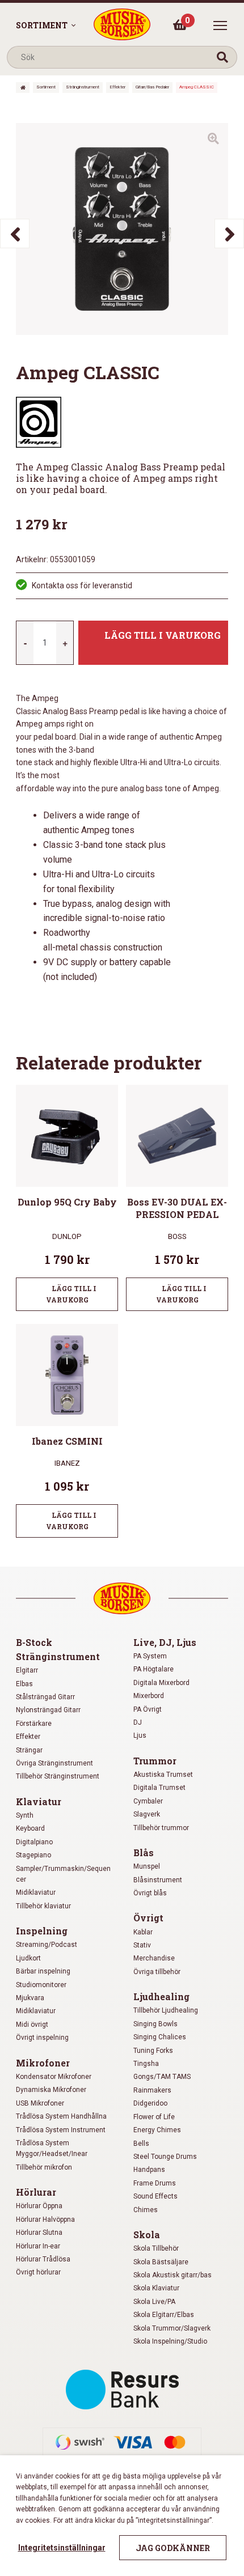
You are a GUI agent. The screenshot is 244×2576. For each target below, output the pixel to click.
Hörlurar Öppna (39, 2206)
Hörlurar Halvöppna (45, 2219)
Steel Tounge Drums (165, 2157)
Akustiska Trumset (163, 1775)
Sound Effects (155, 2196)
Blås (144, 1853)
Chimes (146, 2210)
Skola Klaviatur (156, 2288)
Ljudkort (28, 1958)
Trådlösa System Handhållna (61, 2116)
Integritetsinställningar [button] (62, 2548)
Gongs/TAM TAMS (162, 2077)
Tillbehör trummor (161, 1828)
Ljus (140, 1735)
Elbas (24, 1684)
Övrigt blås (150, 1893)
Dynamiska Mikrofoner (51, 2090)
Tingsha (146, 2064)
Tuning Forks (153, 2051)
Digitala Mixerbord (161, 1683)
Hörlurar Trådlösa (43, 2259)
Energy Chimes (157, 2130)
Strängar (29, 1750)
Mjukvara (30, 1998)
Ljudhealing (161, 1996)
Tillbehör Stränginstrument (58, 1776)
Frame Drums (155, 2183)
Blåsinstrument (158, 1880)
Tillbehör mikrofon (44, 2167)
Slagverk (147, 1814)
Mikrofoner (43, 2063)
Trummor (155, 1761)
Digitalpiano (34, 1842)
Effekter (117, 87)
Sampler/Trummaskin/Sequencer (63, 1874)
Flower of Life (154, 2117)
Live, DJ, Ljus (165, 1642)
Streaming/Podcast (47, 1945)
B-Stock (34, 1642)
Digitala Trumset (159, 1788)
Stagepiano (33, 1855)
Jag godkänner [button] (173, 2548)
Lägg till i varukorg (163, 635)
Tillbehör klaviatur (43, 1906)
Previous (15, 234)
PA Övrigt (148, 1709)
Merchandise (154, 1958)
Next (229, 234)
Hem (23, 88)
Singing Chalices (160, 2037)
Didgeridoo (150, 2103)
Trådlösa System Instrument (61, 2130)
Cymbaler (148, 1801)
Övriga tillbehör (157, 1972)
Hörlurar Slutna (39, 2233)
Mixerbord (149, 1696)
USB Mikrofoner (40, 2103)
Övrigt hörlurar (38, 2272)
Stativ (142, 1945)
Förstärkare (34, 1724)
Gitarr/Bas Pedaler (152, 87)
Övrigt (148, 1918)
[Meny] (220, 26)
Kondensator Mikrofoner (54, 2077)
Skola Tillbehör (156, 2248)
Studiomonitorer (41, 1985)
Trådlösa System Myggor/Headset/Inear (52, 2148)
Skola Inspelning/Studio (170, 2341)
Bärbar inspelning (43, 1971)
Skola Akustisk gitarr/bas (173, 2275)
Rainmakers (152, 2090)
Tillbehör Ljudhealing (166, 2010)
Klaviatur (39, 1801)
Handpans (149, 2170)
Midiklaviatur (36, 1892)
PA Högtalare (153, 1669)
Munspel (147, 1866)
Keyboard (30, 1828)
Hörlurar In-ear (38, 2246)
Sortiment (42, 25)
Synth (25, 1815)
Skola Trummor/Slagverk (172, 2328)
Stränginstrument (83, 87)
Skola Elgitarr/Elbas (164, 2315)
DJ (138, 1722)
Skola (147, 2235)
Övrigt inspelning (42, 2038)
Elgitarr (27, 1670)
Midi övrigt (32, 2025)
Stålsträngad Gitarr (45, 1697)
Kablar (143, 1932)
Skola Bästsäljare (161, 2262)
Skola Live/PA (154, 2302)
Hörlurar (36, 2192)
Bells (141, 2144)
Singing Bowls (155, 2024)
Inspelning (42, 1931)
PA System (150, 1656)
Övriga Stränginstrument (54, 1763)
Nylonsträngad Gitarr (48, 1710)
